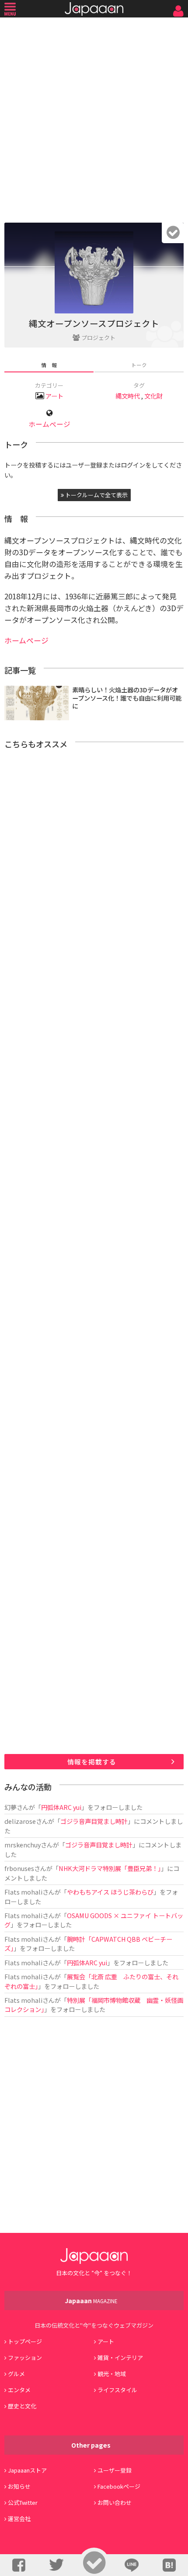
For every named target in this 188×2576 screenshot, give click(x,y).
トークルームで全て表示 (96, 495)
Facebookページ (119, 2486)
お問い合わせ (115, 2502)
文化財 (153, 396)
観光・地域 (112, 2374)
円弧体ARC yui (61, 1807)
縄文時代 (128, 396)
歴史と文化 (22, 2406)
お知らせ (19, 2486)
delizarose (20, 1821)
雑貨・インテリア (120, 2358)
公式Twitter (23, 2502)
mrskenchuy (23, 1845)
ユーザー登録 (115, 2470)
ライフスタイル (117, 2390)
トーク (139, 365)
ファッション (25, 2358)
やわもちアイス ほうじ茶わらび (110, 1892)
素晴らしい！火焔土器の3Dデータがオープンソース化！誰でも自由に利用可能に (127, 698)
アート (54, 396)
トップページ (25, 2341)
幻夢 (10, 1807)
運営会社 (19, 2519)
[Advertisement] (94, 118)
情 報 (49, 365)
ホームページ (49, 424)
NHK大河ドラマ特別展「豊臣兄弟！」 (110, 1868)
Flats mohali (23, 1892)
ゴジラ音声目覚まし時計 (94, 1821)
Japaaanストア (27, 2470)
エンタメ (19, 2390)
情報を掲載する (92, 1762)
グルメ (16, 2374)
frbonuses (19, 1868)
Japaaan (94, 9)
